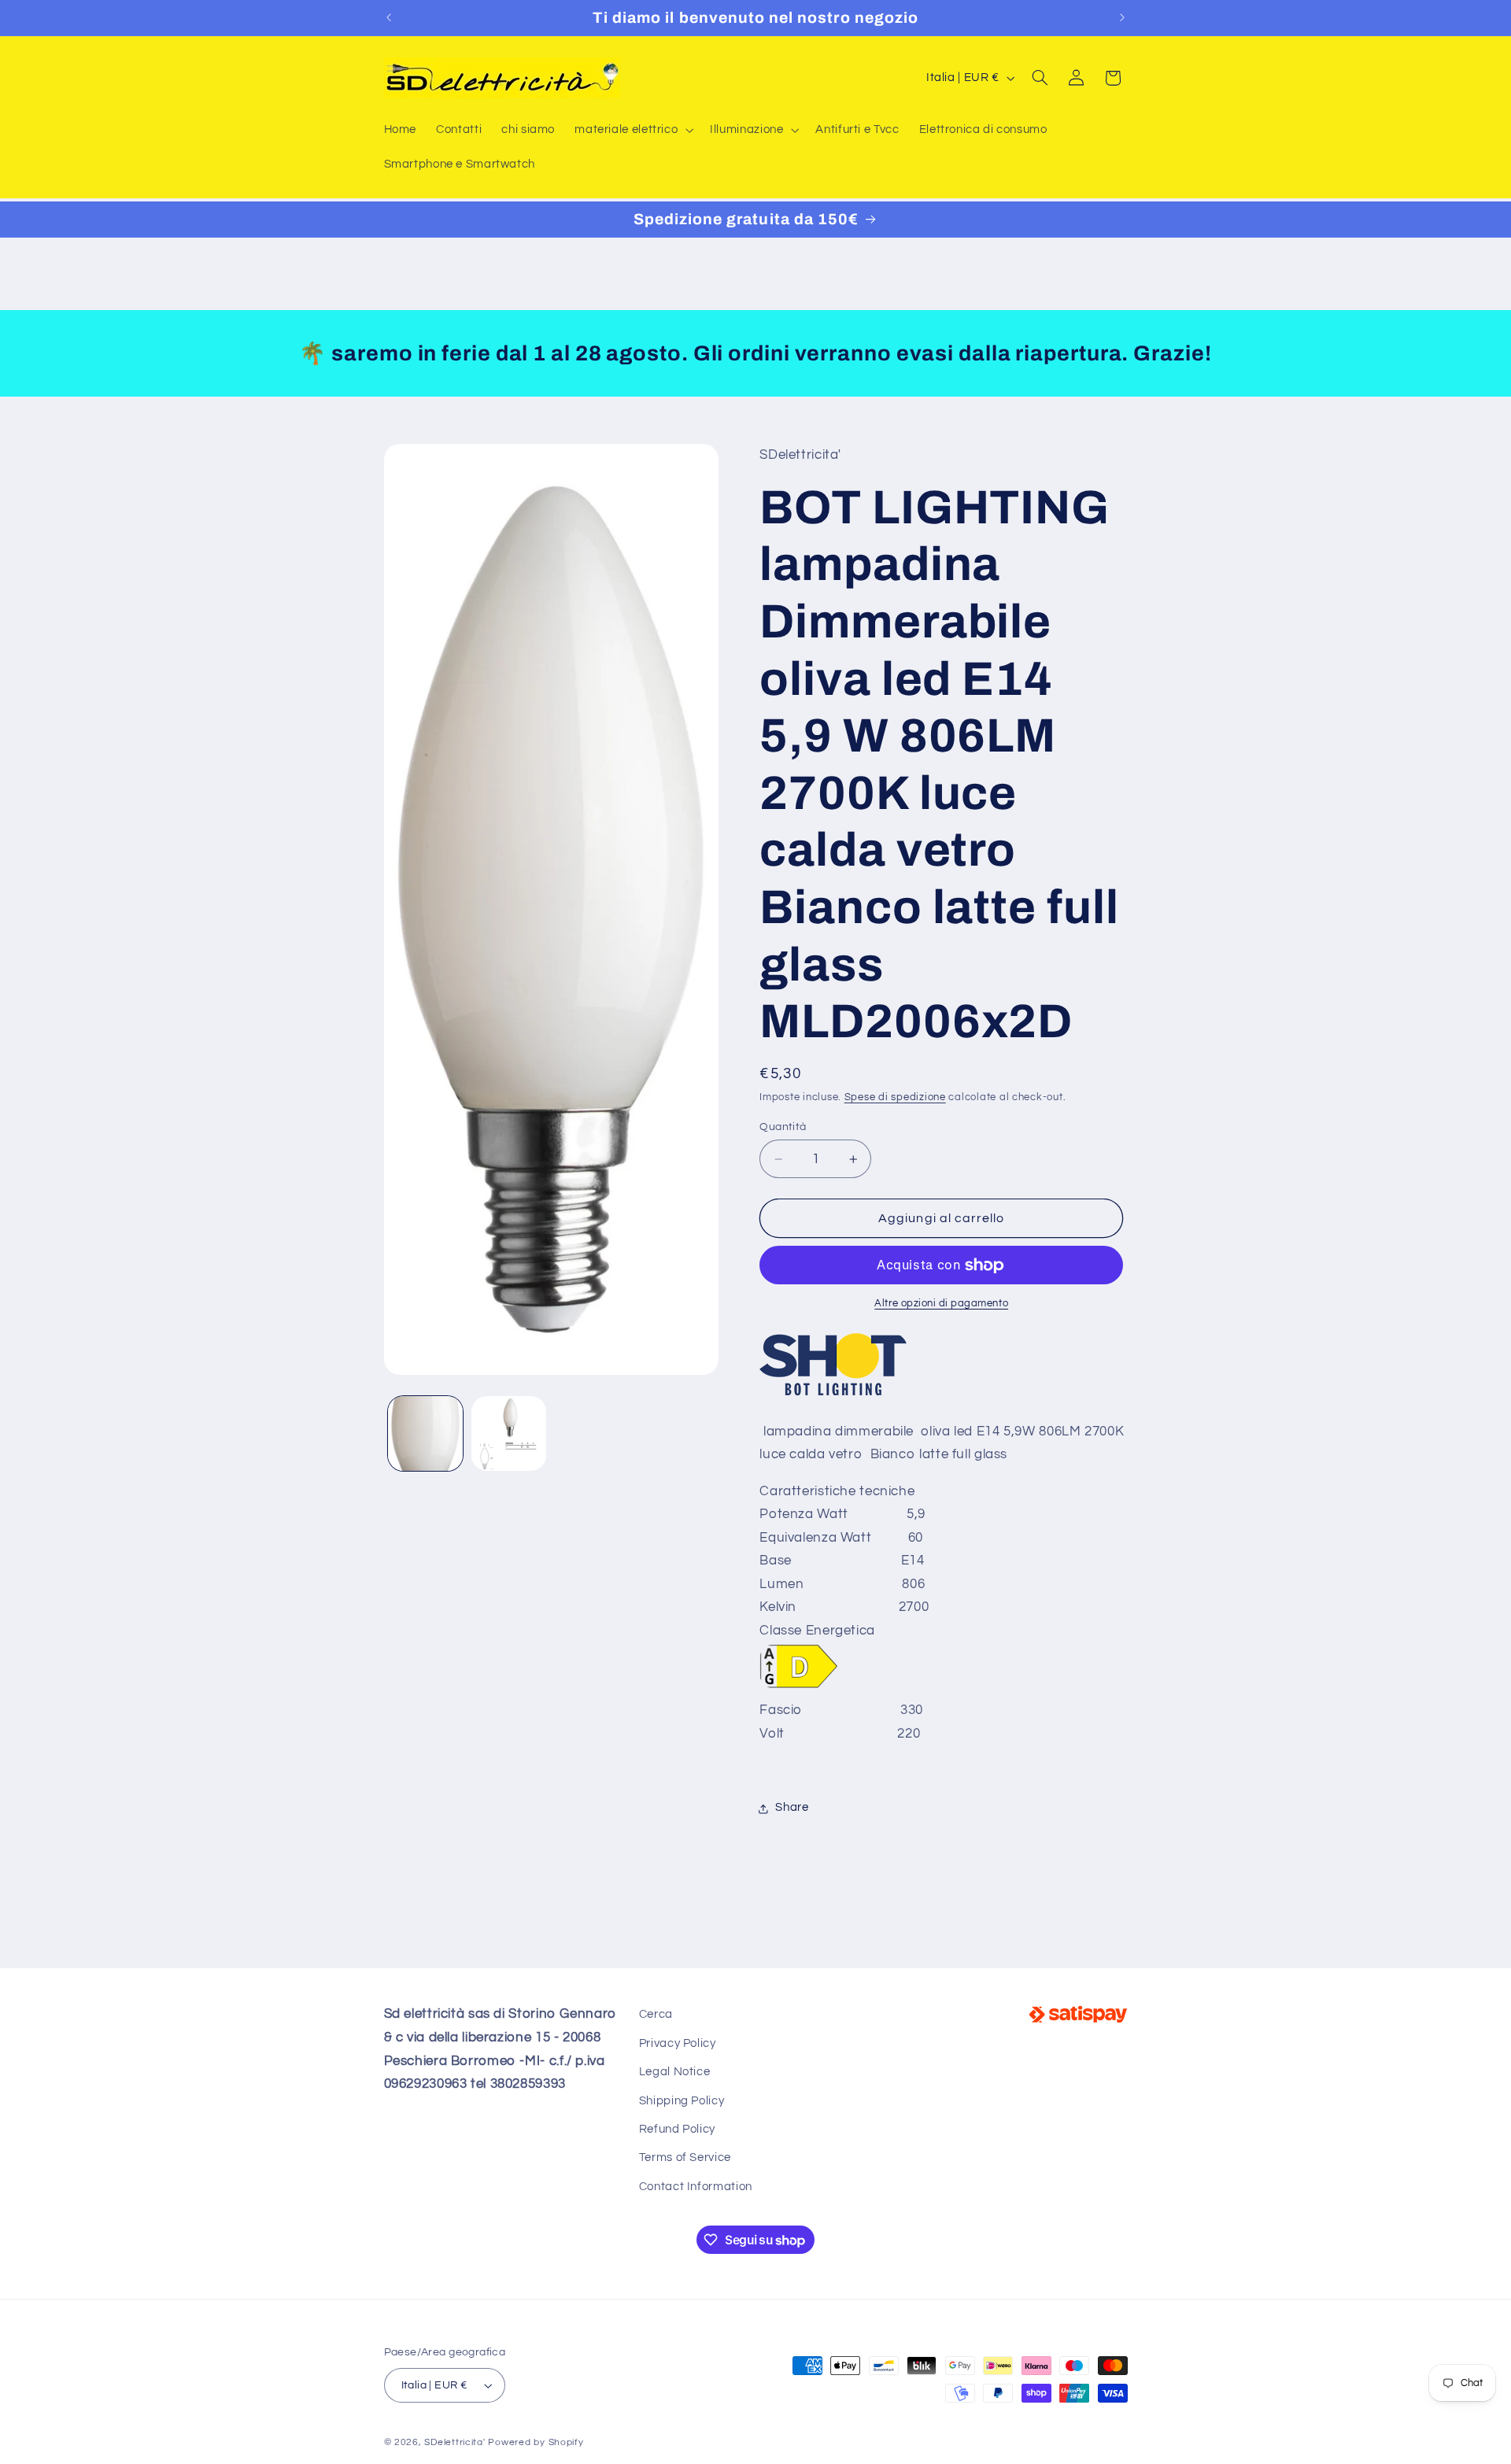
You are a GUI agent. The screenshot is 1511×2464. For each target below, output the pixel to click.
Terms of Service (685, 2157)
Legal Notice (675, 2072)
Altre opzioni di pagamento (941, 1304)
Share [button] (792, 1808)
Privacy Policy (678, 2043)
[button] (633, 130)
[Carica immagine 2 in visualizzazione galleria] (509, 1433)
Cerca (656, 2014)
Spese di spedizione (895, 1098)
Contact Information (696, 2186)
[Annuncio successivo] (1122, 17)
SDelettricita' (454, 2442)
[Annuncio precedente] (389, 17)
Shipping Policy (682, 2100)
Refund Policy (677, 2129)
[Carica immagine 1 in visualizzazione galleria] (425, 1433)
